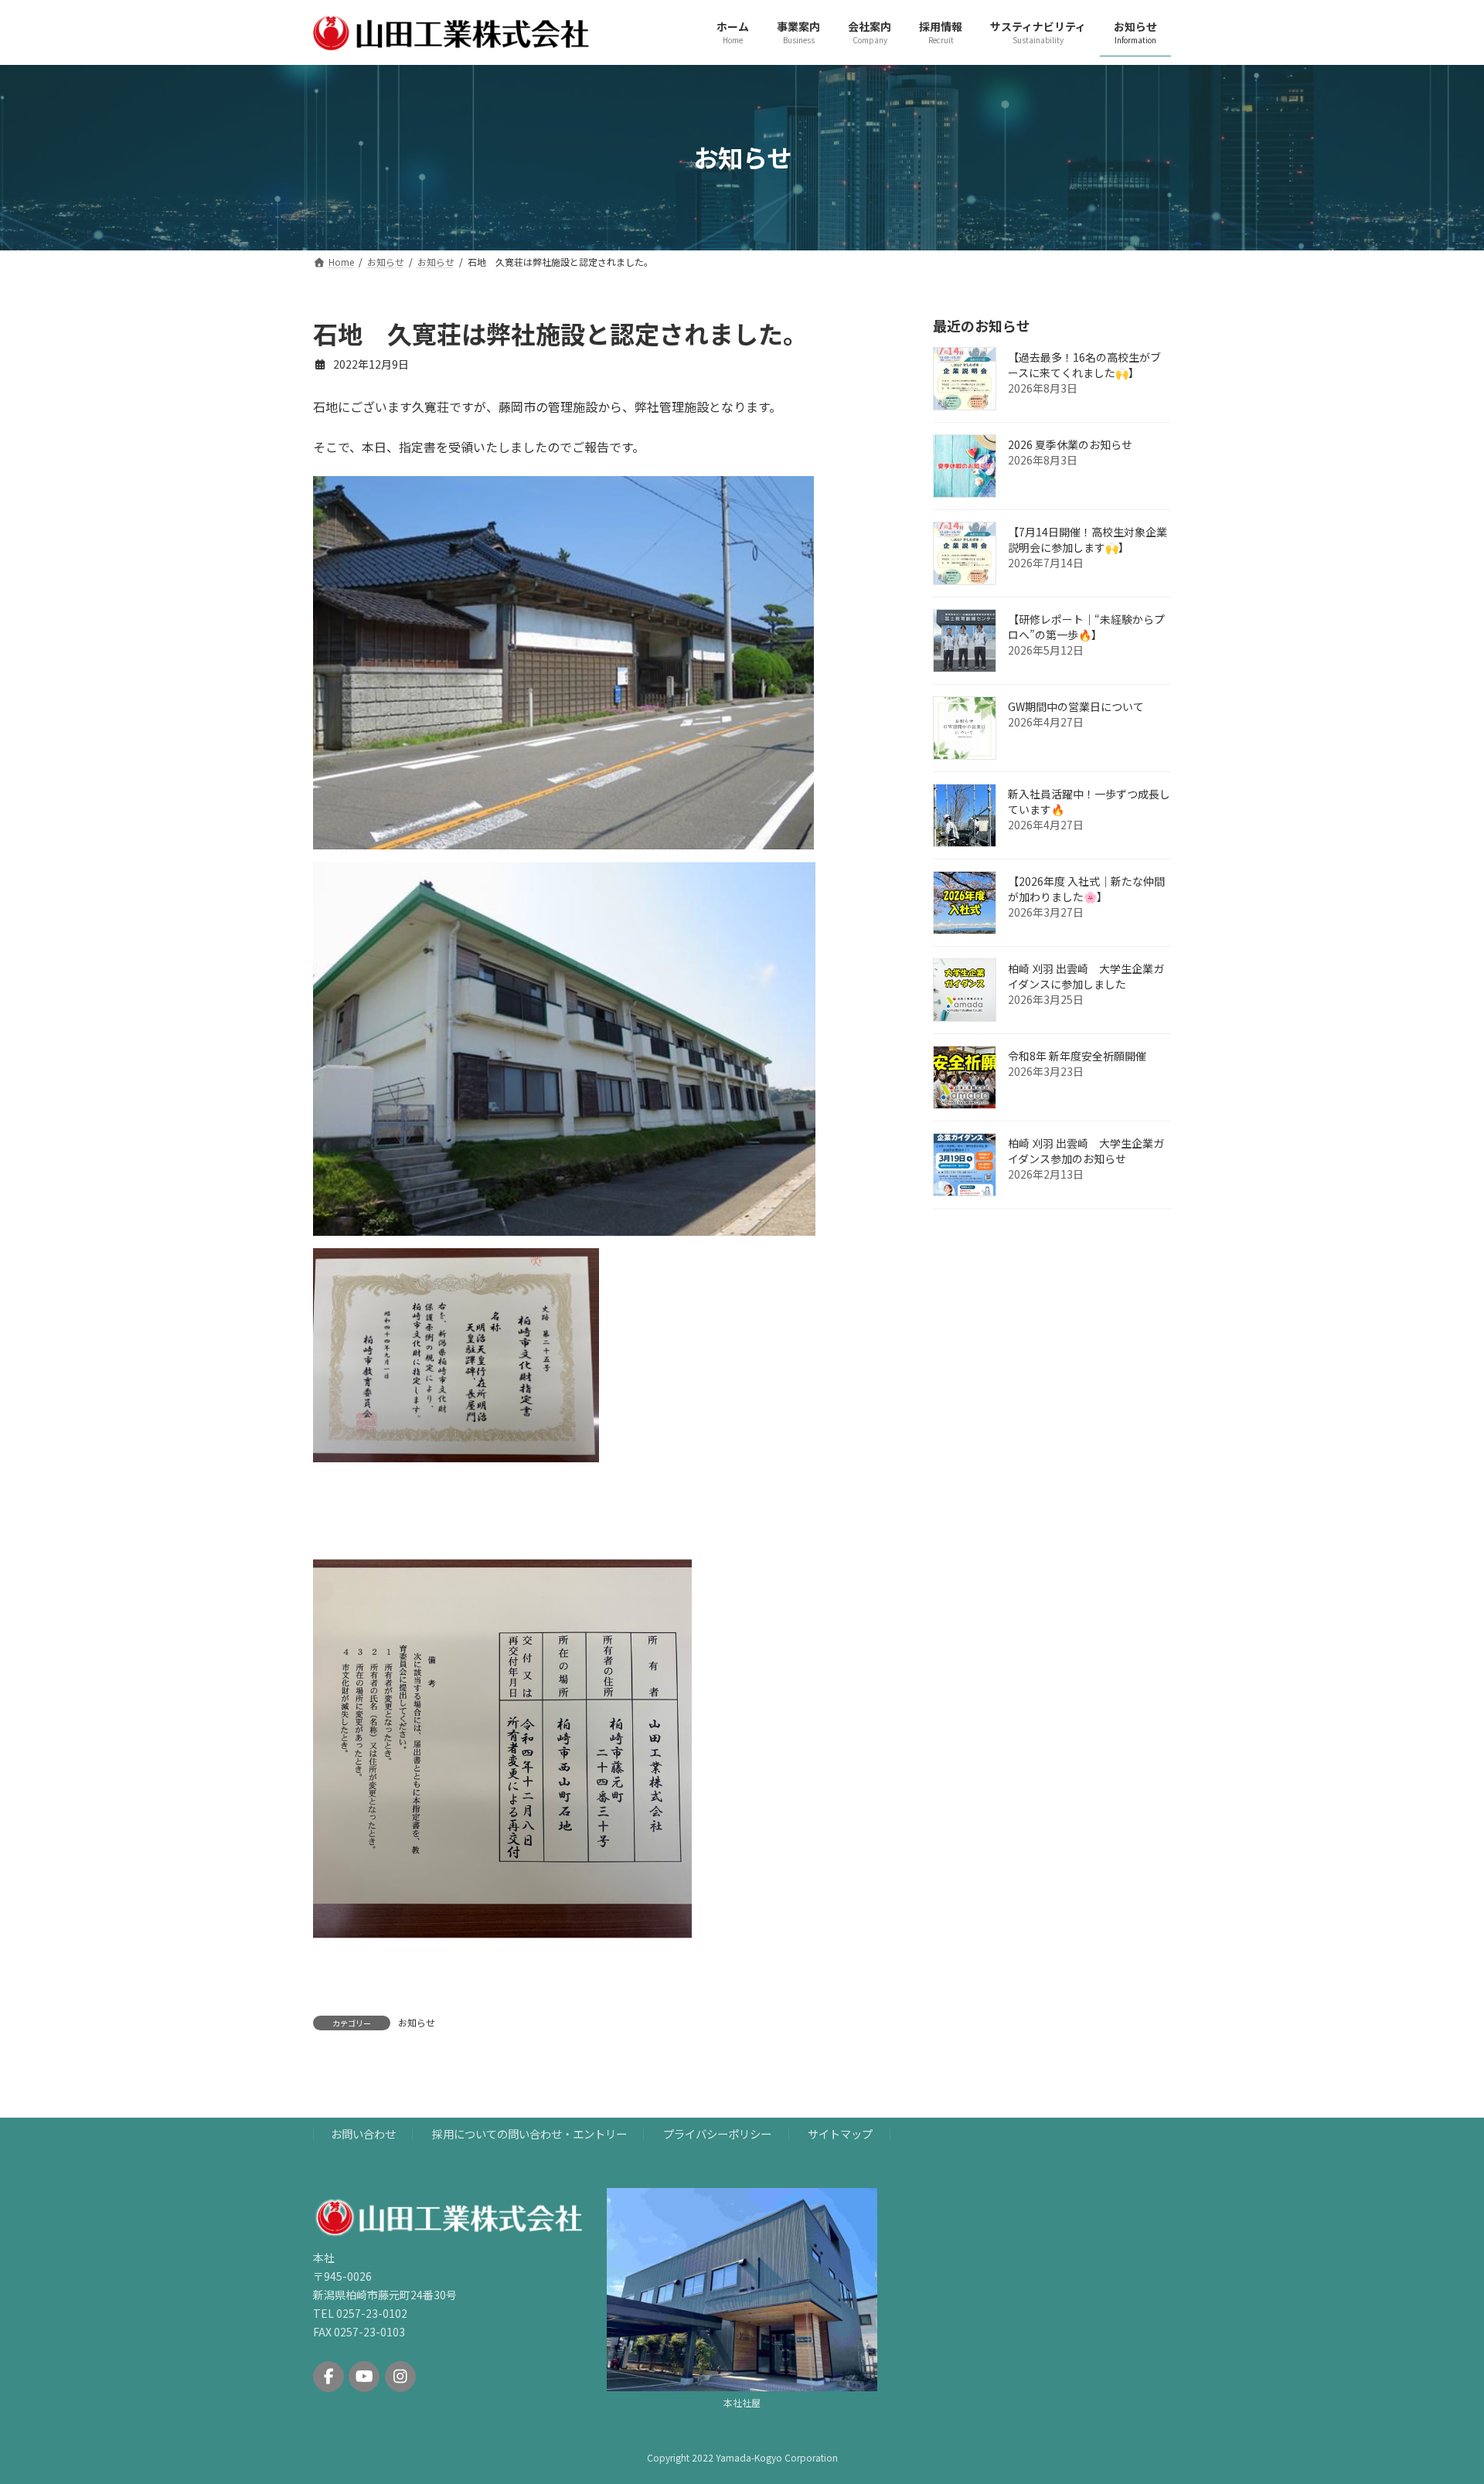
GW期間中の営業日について (1076, 706)
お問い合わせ (363, 2134)
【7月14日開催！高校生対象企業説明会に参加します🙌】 (1087, 539)
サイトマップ (840, 2134)
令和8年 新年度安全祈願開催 (1077, 1056)
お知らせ (417, 2022)
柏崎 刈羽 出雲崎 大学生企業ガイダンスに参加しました (1086, 976)
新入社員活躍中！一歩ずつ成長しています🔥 (1089, 801)
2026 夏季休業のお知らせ (1070, 444)
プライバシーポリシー (717, 2134)
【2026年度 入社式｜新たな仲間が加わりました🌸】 (1086, 889)
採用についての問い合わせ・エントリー (529, 2134)
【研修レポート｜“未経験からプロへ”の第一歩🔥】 (1086, 627)
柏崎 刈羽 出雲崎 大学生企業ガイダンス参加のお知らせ (1086, 1151)
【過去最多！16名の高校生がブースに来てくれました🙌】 (1084, 365)
